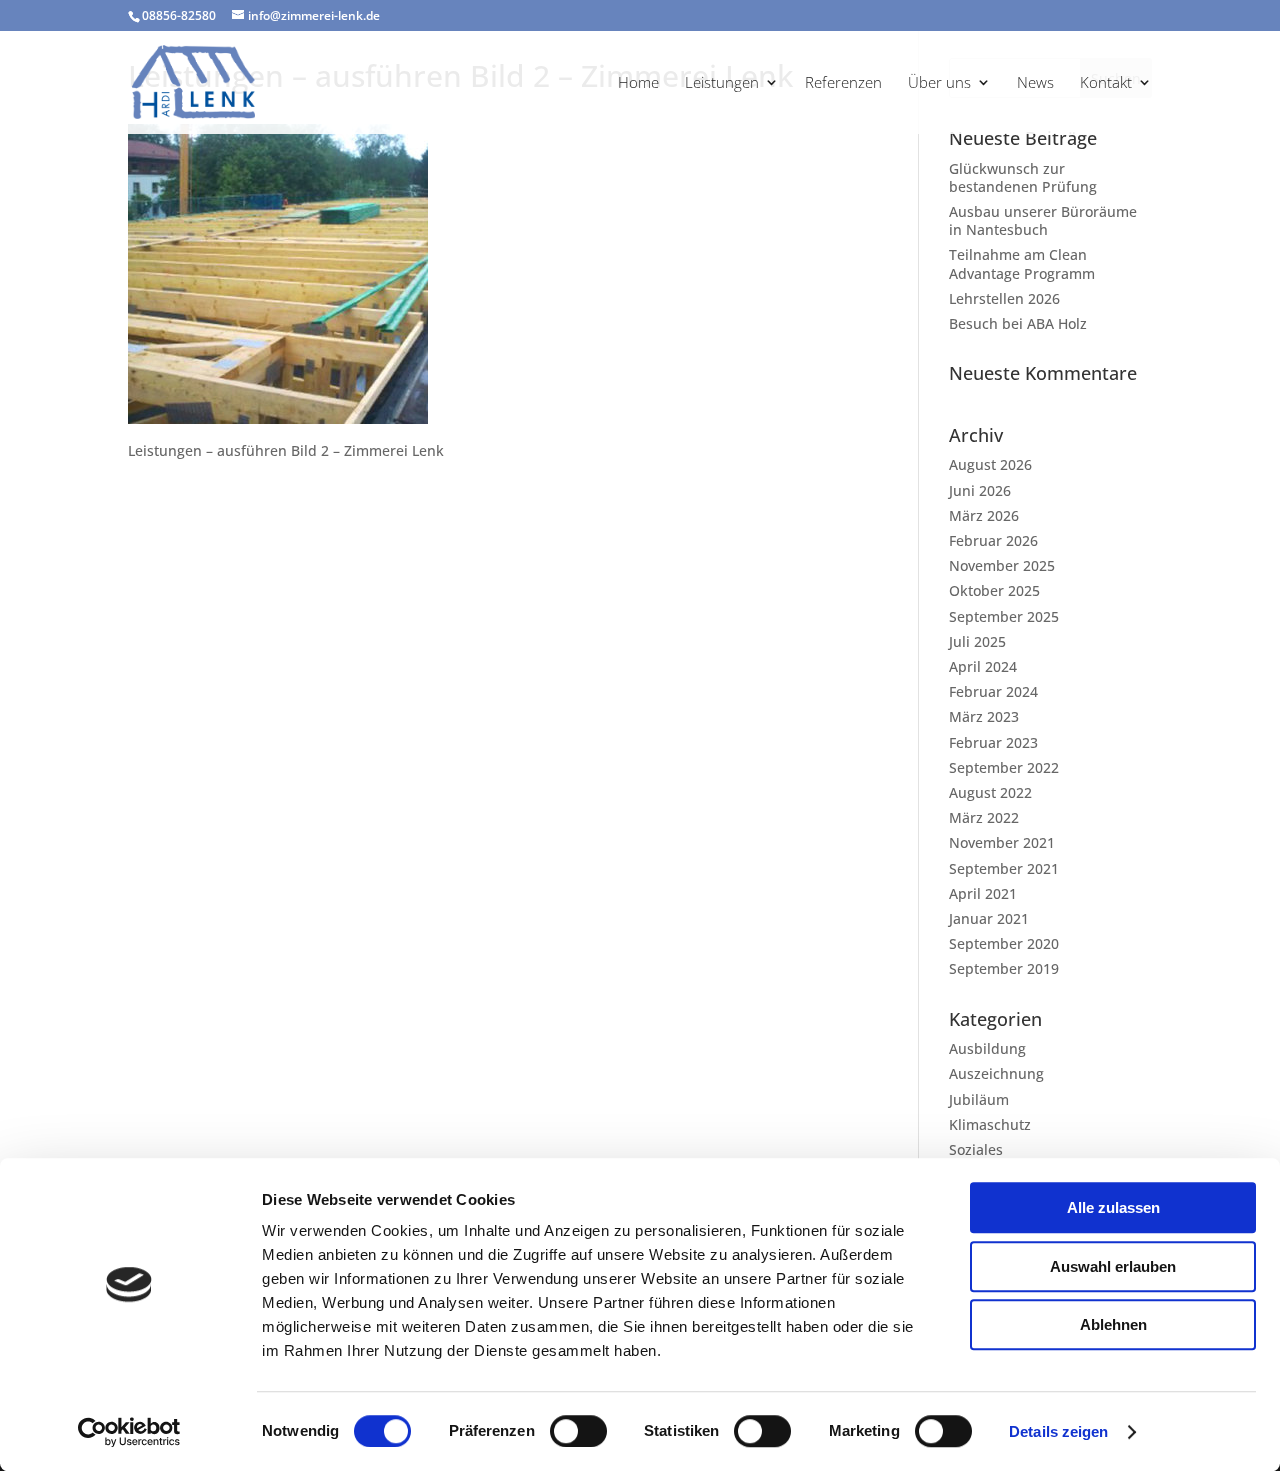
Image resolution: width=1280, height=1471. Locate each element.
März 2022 (984, 817)
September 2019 (1004, 968)
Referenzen (843, 83)
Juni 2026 (980, 490)
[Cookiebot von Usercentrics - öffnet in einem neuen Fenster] (129, 1432)
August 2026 (990, 464)
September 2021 (1004, 868)
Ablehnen (1113, 1324)
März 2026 (984, 515)
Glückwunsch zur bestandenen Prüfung (1023, 177)
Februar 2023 (993, 742)
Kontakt (1106, 83)
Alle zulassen (1113, 1207)
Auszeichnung (996, 1073)
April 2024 (983, 666)
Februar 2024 (993, 691)
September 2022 (1004, 767)
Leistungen (722, 83)
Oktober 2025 (994, 590)
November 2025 (1002, 565)
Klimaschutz (990, 1124)
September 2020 (1004, 943)
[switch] (578, 1431)
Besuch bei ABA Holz (1018, 323)
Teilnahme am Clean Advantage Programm (1022, 263)
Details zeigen (1058, 1431)
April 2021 (983, 893)
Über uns (939, 83)
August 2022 (990, 792)
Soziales (976, 1149)
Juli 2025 (977, 641)
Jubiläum (979, 1099)
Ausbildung (987, 1048)
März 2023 (984, 716)
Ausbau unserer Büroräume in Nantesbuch (1043, 220)
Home (638, 83)
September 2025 (1004, 616)
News (1035, 83)
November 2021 (1002, 842)
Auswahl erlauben (1113, 1266)
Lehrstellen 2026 (1004, 298)
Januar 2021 (989, 918)
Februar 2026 (993, 540)
